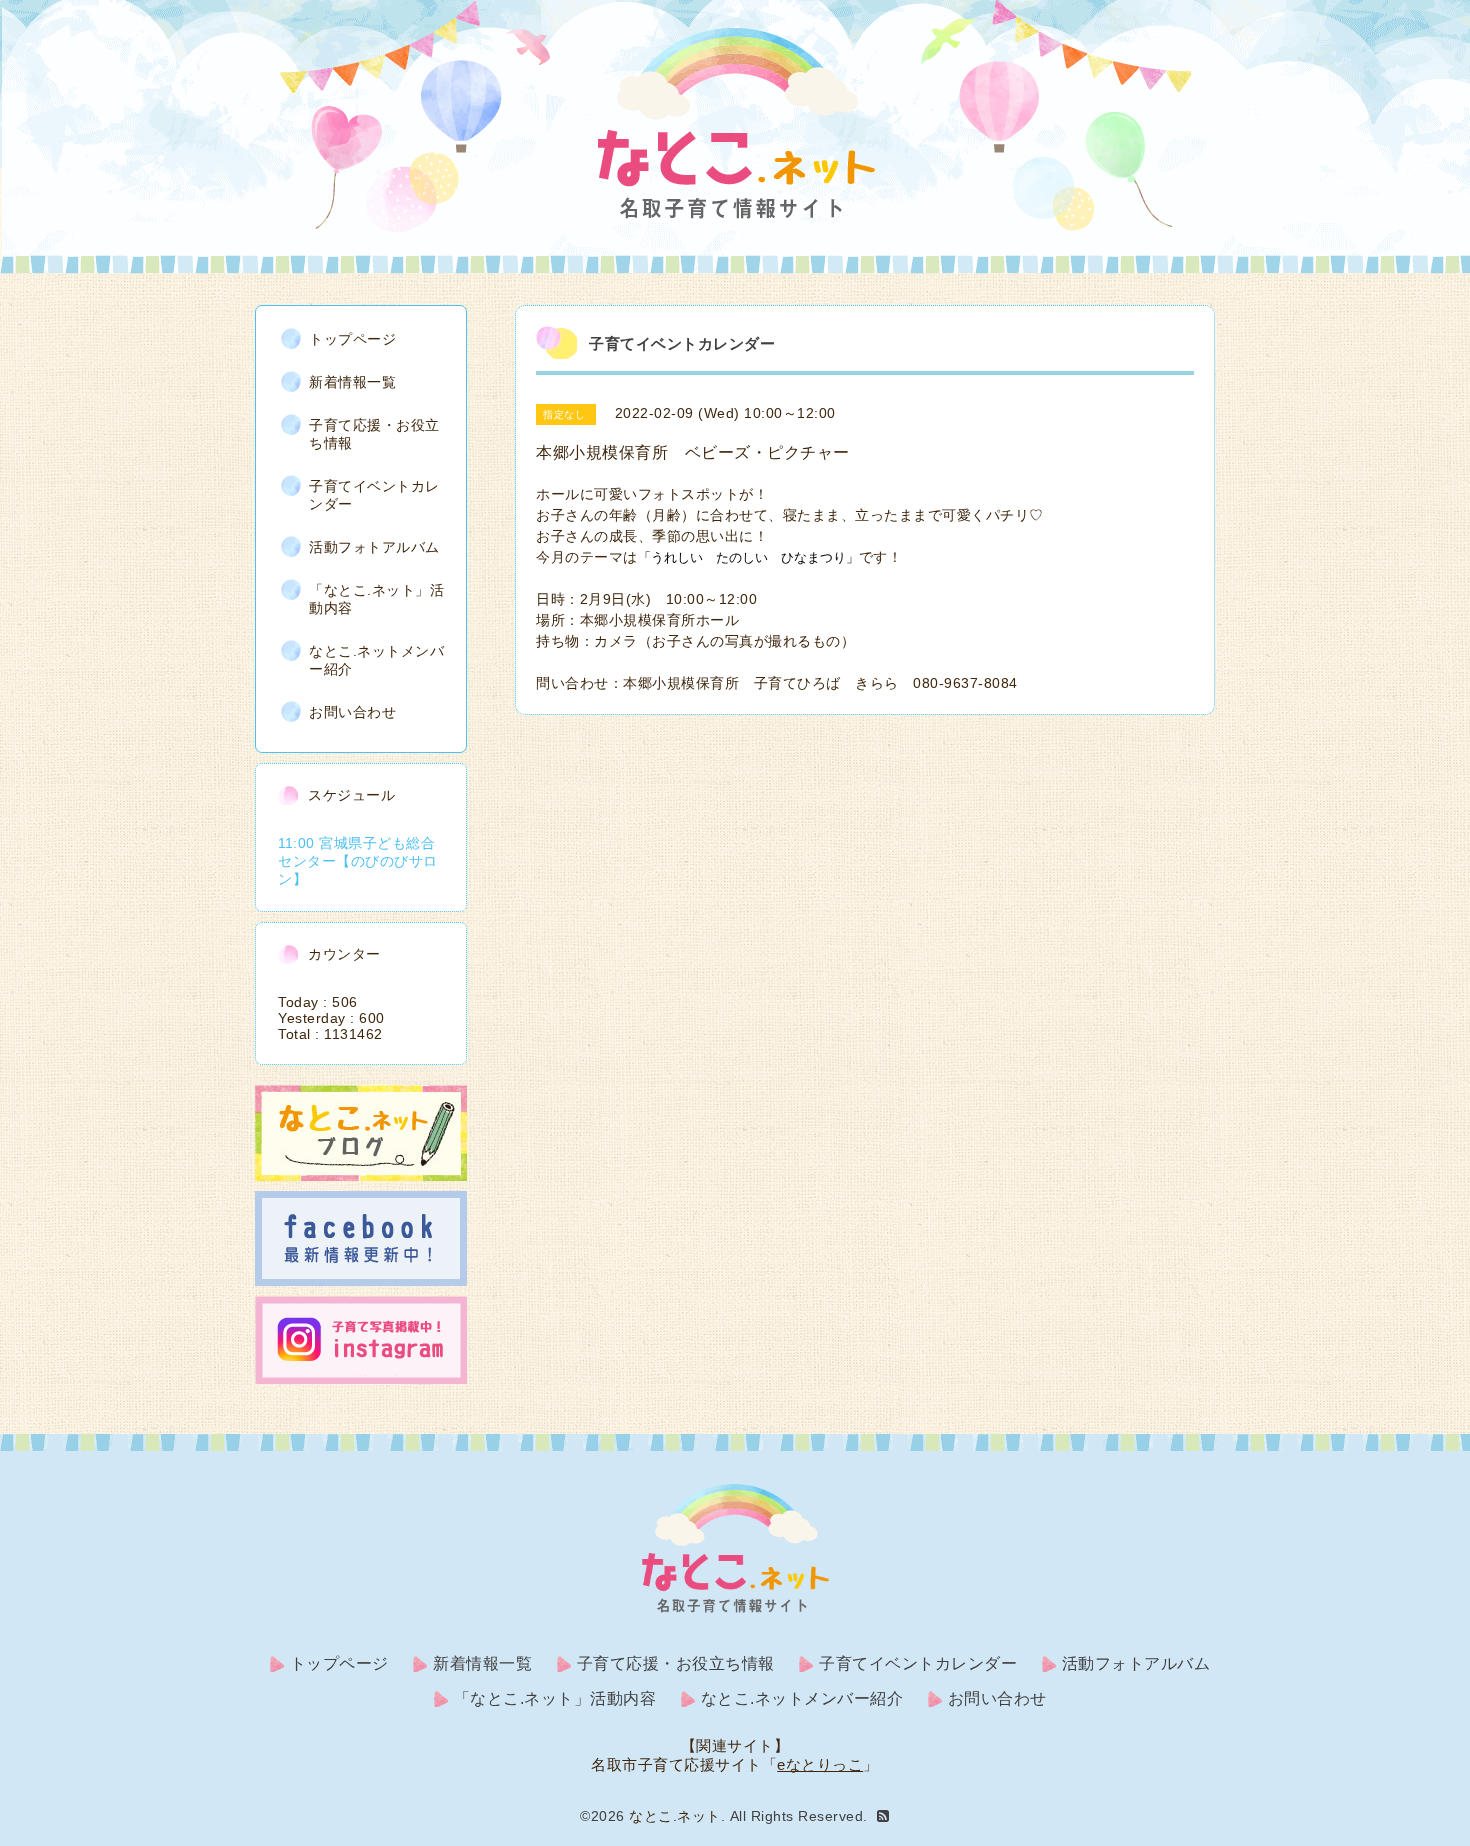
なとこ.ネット (675, 1816)
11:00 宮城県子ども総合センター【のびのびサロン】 (358, 861)
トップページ (352, 339)
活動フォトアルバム (374, 547)
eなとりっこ (820, 1764)
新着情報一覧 (352, 382)
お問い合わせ (352, 712)
